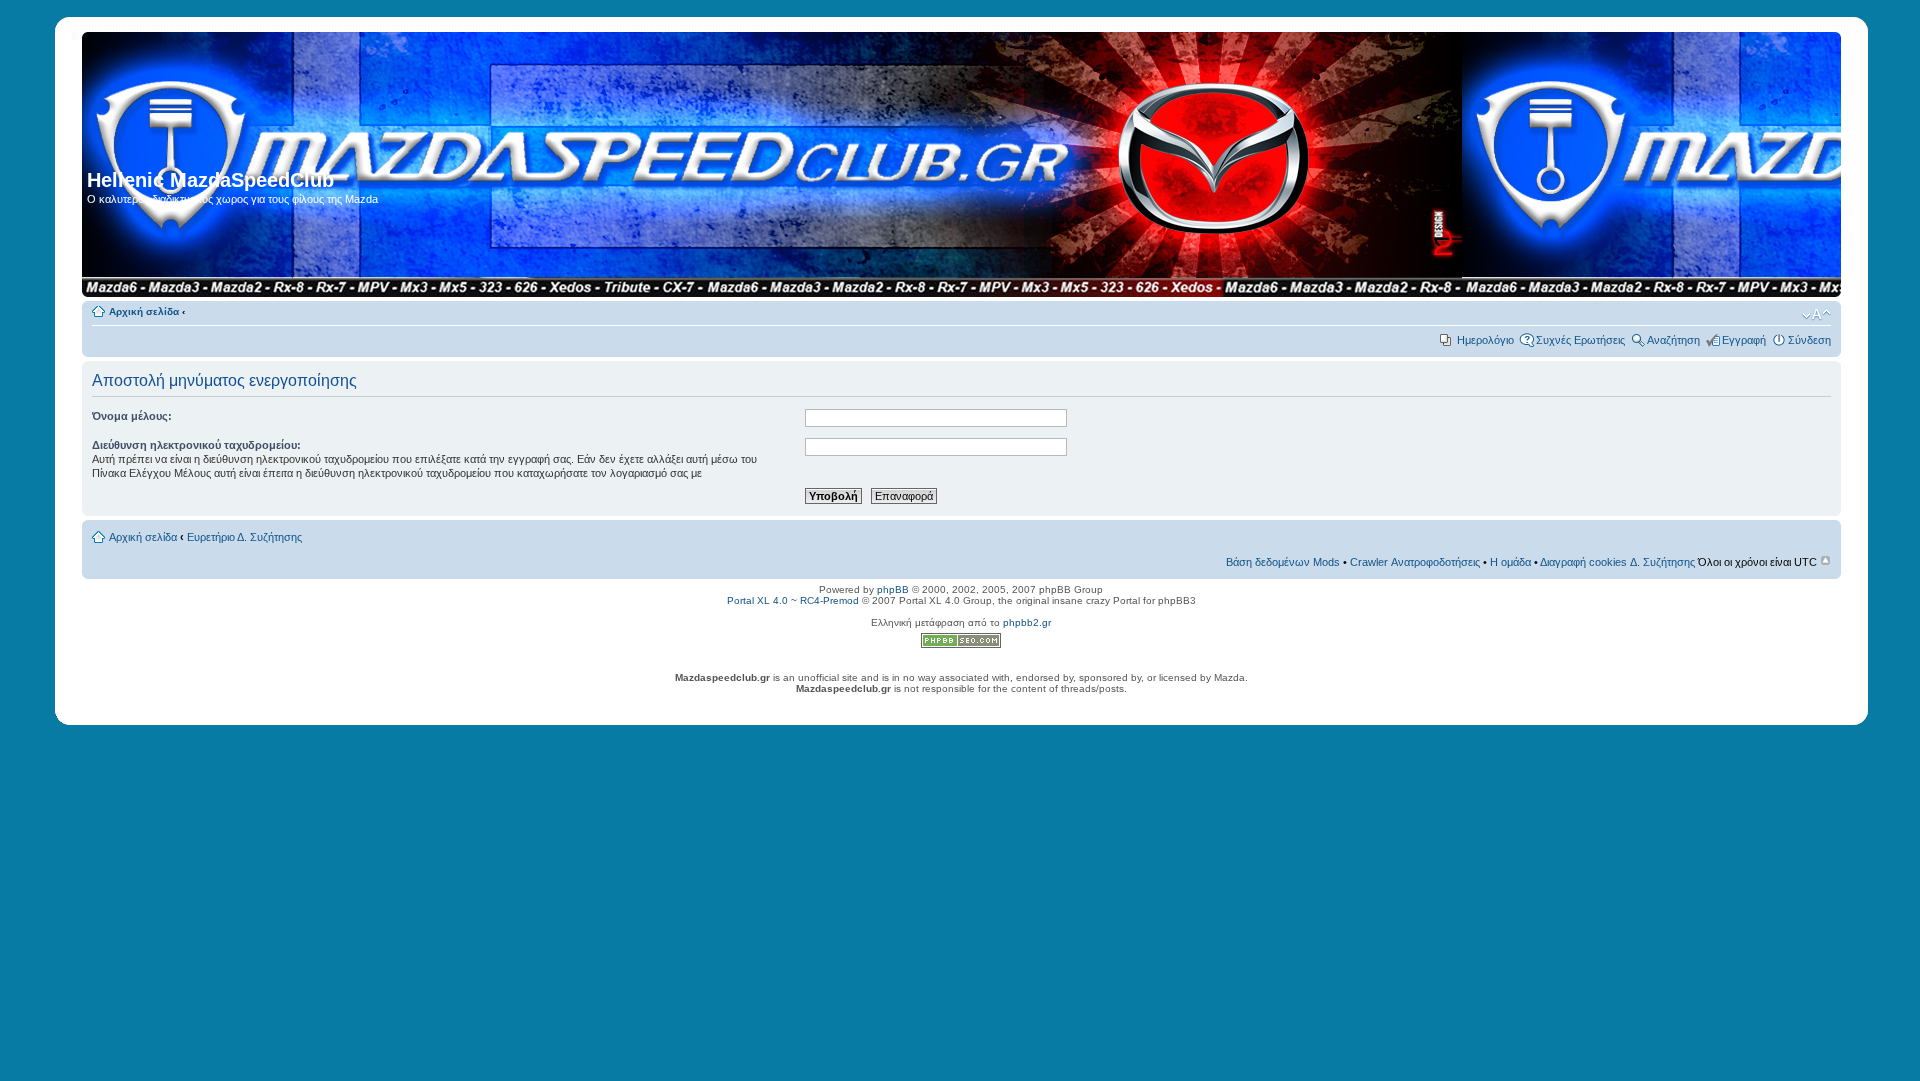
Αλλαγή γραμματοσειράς (1816, 315)
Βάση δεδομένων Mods (1283, 562)
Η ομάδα (1510, 562)
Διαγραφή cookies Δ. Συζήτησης (1617, 562)
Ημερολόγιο (1485, 340)
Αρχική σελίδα (144, 311)
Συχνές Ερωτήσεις (1580, 340)
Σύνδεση (1809, 340)
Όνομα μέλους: (132, 416)
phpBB (893, 589)
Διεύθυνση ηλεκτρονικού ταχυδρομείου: (196, 445)
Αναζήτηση (1673, 340)
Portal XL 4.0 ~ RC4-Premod (793, 600)
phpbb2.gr (1027, 622)
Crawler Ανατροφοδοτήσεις (1415, 562)
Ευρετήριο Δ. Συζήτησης (244, 537)
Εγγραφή (1744, 340)
